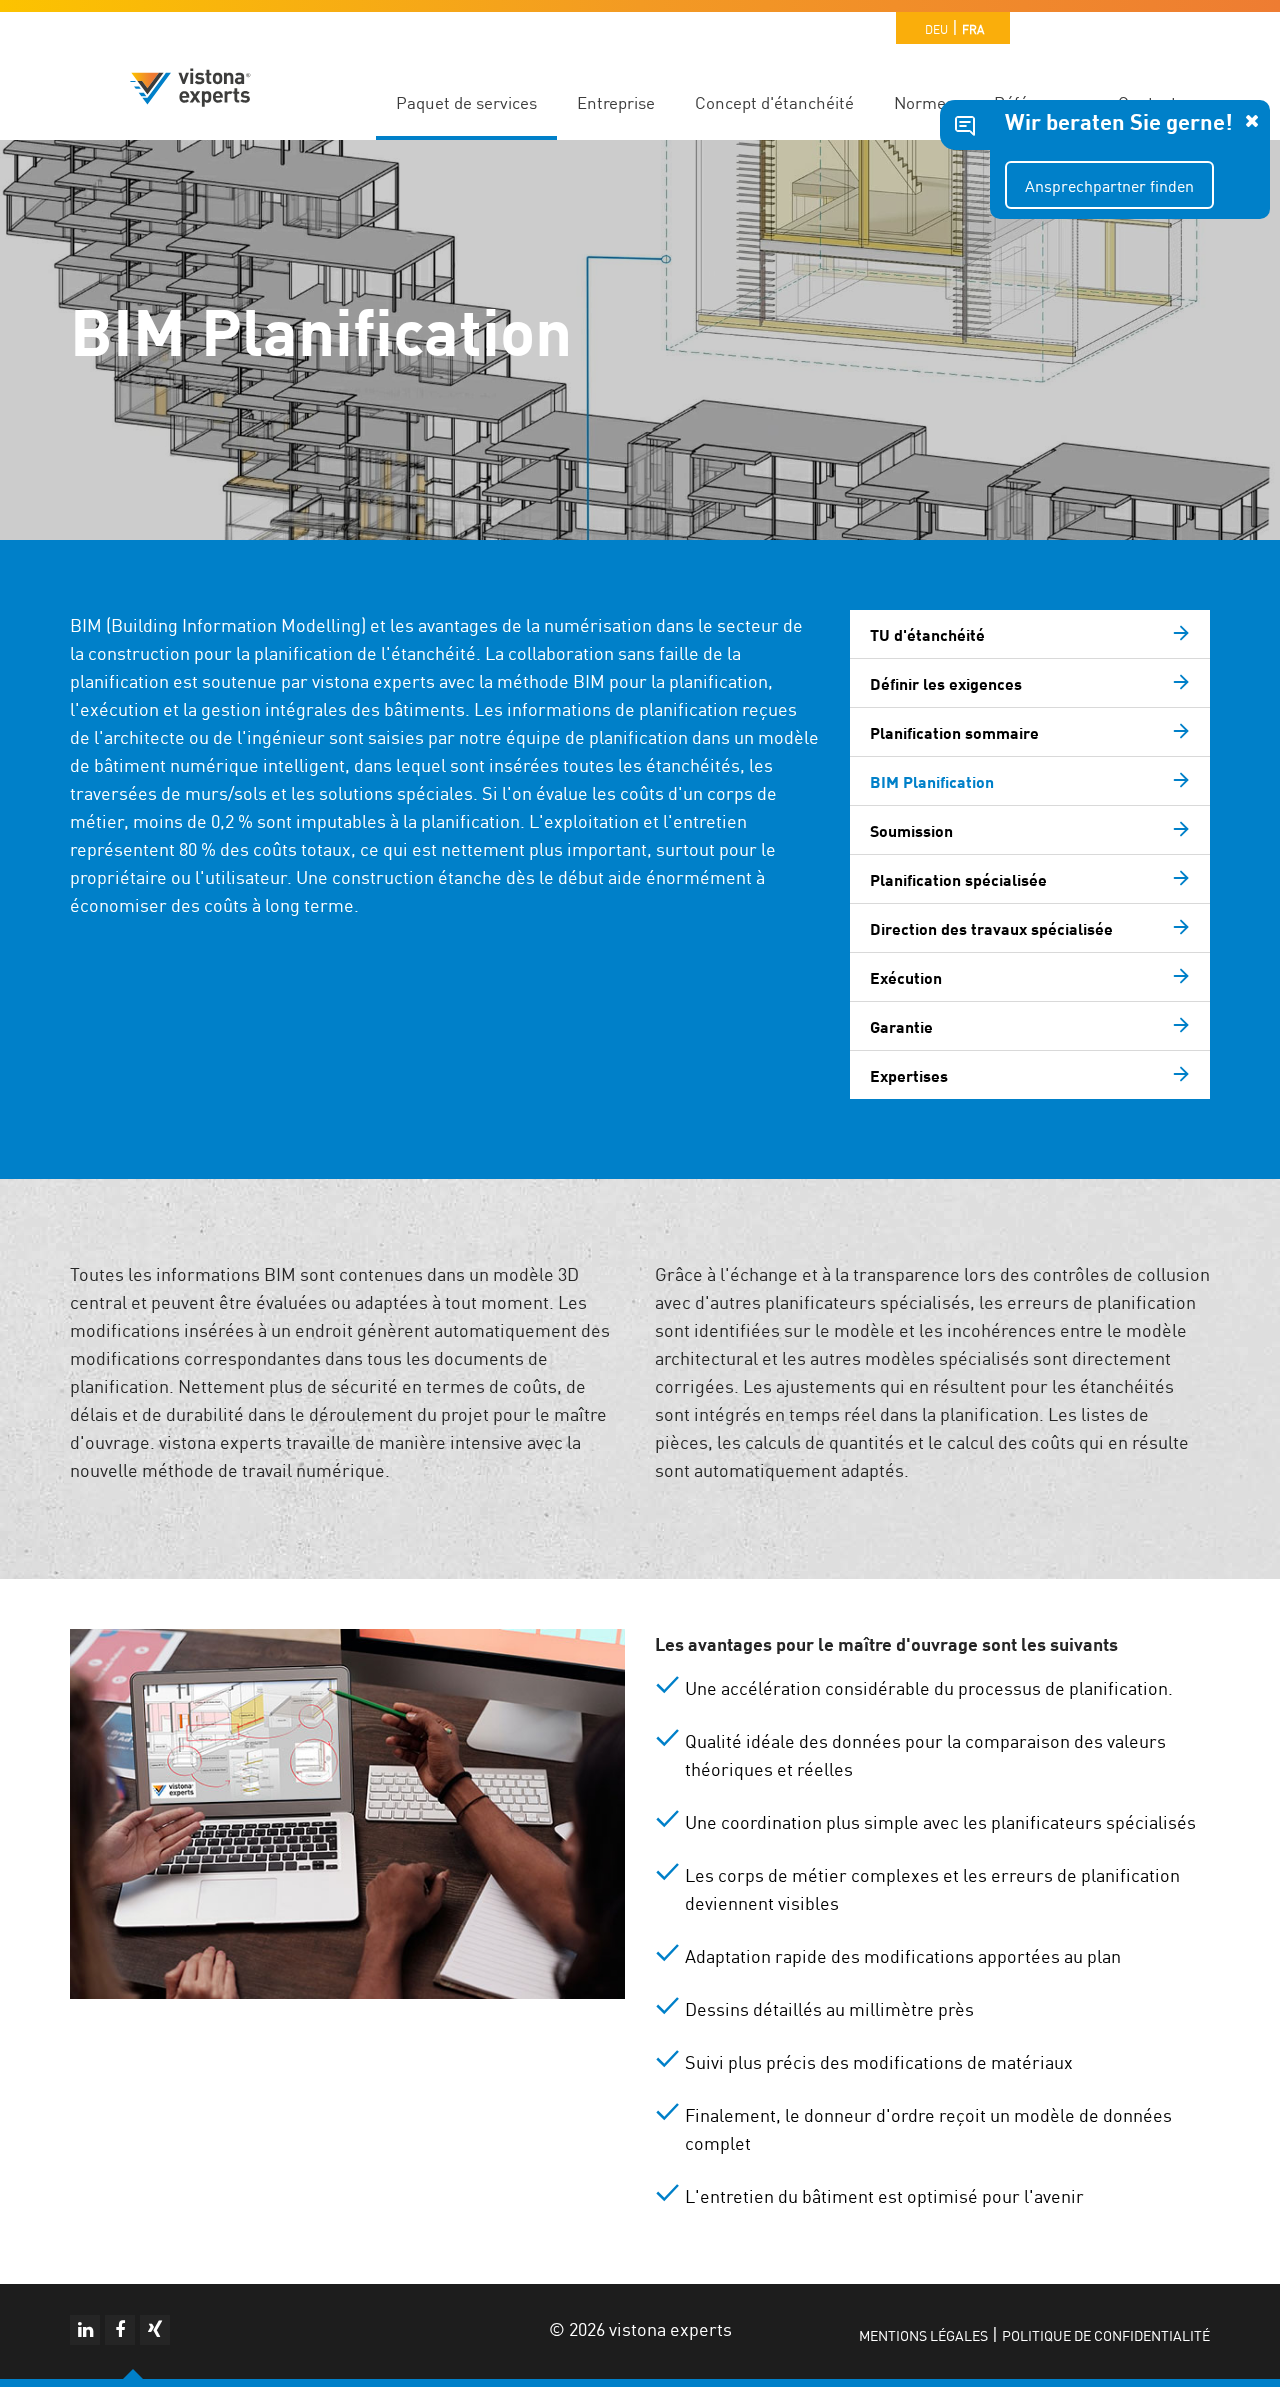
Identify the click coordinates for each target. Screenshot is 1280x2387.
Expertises (909, 1075)
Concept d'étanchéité (774, 102)
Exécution (906, 977)
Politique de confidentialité (1106, 2335)
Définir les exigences (946, 683)
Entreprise (616, 102)
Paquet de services (466, 102)
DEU (936, 28)
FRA (973, 28)
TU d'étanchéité (927, 634)
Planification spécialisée (958, 879)
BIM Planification (932, 781)
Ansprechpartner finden (1109, 185)
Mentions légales (923, 2335)
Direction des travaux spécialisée (991, 928)
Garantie (901, 1026)
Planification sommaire (954, 732)
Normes (924, 102)
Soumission (911, 830)
